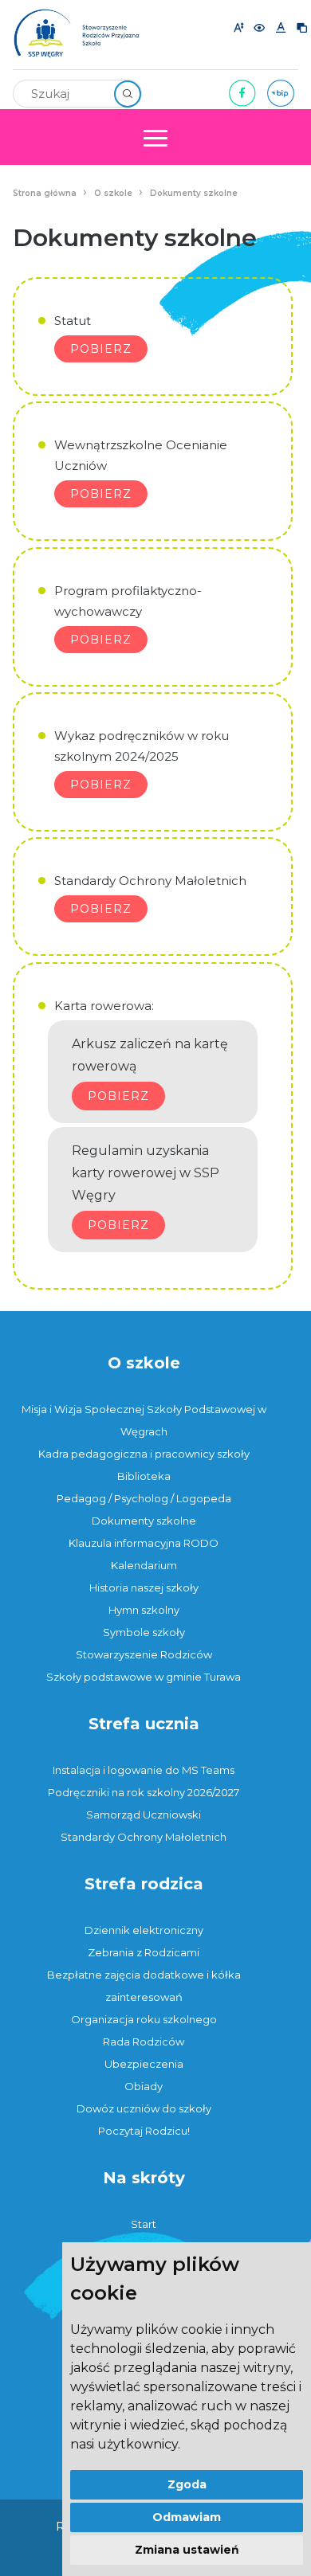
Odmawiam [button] (187, 2517)
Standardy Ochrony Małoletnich (144, 1837)
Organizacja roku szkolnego (144, 2019)
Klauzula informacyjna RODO (144, 1543)
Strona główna (45, 193)
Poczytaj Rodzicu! (144, 2131)
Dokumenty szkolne (194, 193)
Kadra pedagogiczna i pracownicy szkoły (144, 1454)
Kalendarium (144, 1565)
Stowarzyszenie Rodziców (144, 1654)
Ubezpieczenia (144, 2064)
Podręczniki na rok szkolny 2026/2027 (144, 1792)
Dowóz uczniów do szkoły (144, 2108)
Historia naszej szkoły (144, 1587)
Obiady (144, 2086)
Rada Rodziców (144, 2042)
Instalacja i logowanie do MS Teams (144, 1770)
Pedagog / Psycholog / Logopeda (144, 1498)
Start (144, 2224)
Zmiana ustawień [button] (187, 2550)
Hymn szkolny (144, 1610)
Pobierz (101, 349)
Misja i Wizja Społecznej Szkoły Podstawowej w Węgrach (144, 1420)
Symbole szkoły (144, 1632)
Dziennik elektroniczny (144, 1930)
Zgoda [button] (187, 2484)
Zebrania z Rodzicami (144, 1952)
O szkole (113, 193)
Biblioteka (144, 1476)
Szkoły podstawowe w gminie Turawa (144, 1677)
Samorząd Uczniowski (144, 1815)
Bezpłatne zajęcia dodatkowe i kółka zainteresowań (144, 1986)
